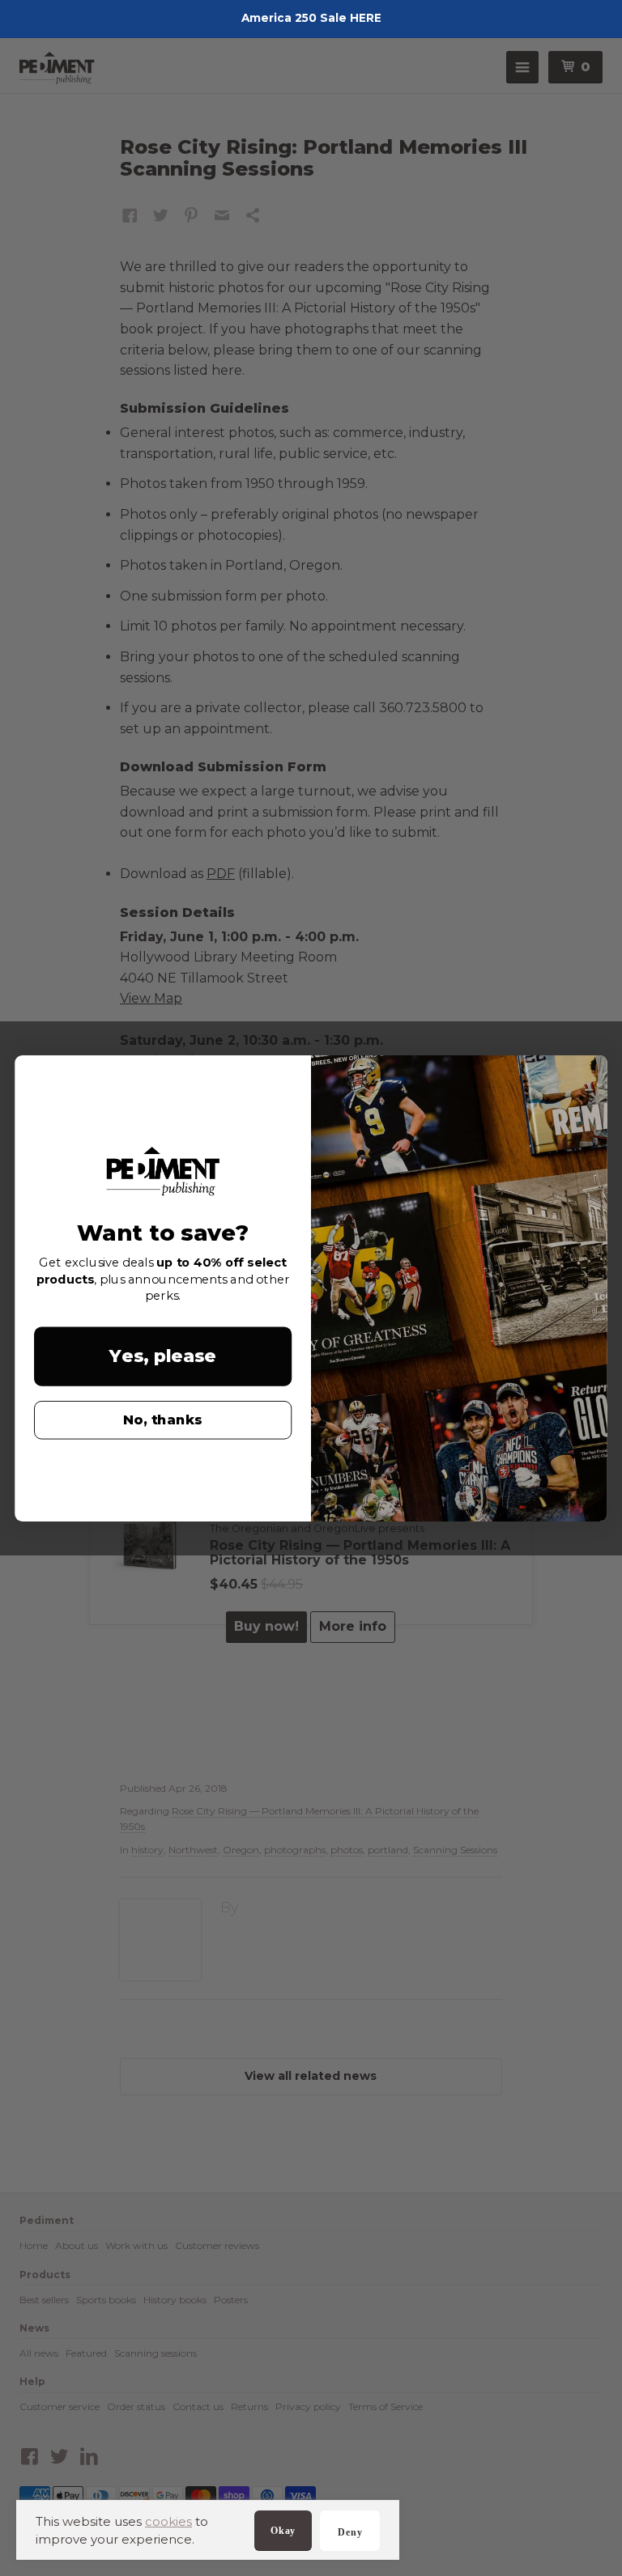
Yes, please (163, 1356)
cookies (168, 2521)
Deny (350, 2532)
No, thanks (163, 1420)
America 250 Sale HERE (311, 18)
